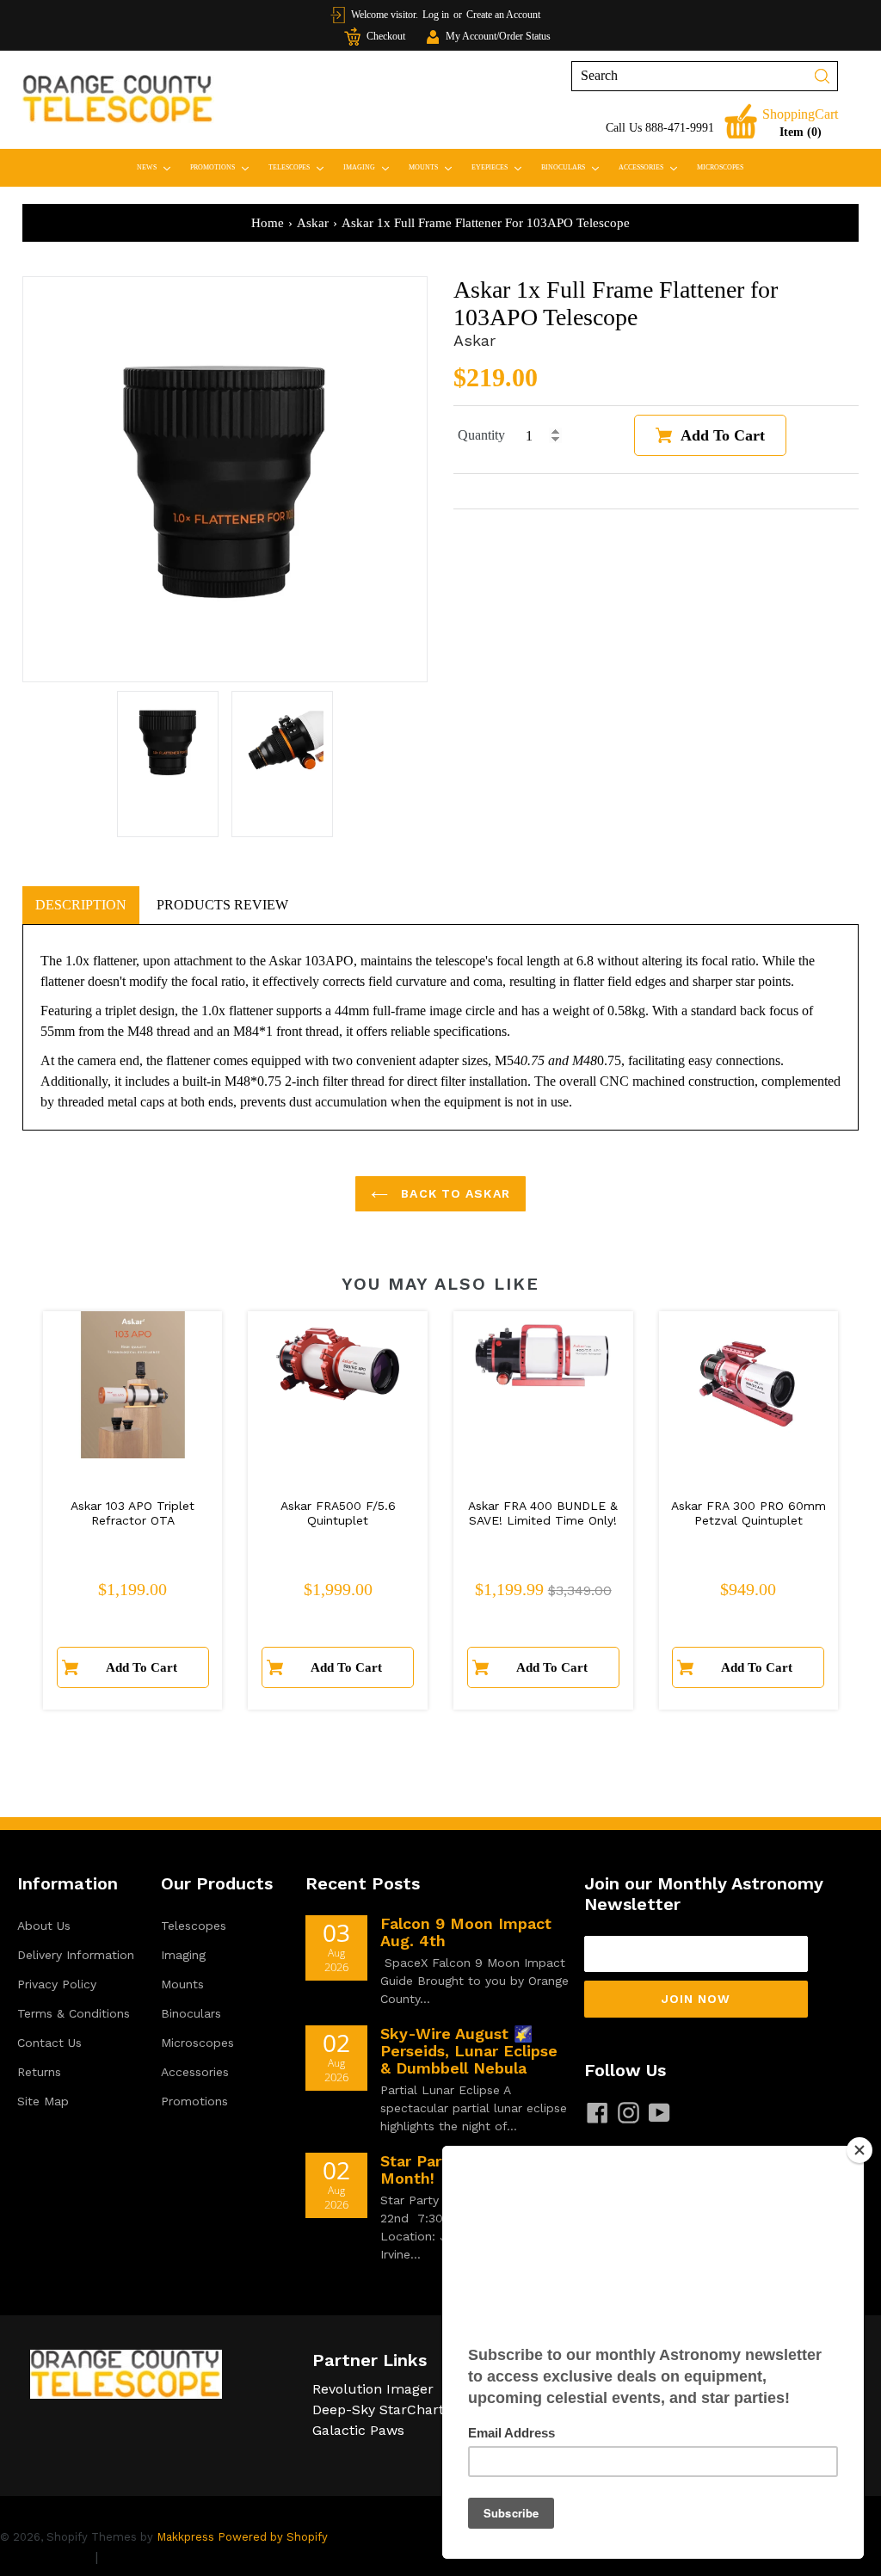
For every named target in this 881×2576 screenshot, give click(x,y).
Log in (436, 15)
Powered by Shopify (273, 2537)
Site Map (43, 2101)
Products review (222, 905)
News (157, 167)
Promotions (223, 167)
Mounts (434, 167)
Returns (39, 2072)
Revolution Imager (373, 2389)
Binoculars (574, 167)
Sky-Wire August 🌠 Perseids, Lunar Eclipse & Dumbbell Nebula (469, 2051)
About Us (44, 1926)
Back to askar (453, 1193)
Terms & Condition (163, 2557)
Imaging (370, 167)
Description (81, 905)
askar (313, 223)
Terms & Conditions (74, 2013)
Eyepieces (500, 167)
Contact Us (49, 2043)
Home (268, 223)
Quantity (481, 435)
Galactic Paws (358, 2430)
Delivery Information (76, 1955)
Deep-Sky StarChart (378, 2410)
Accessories (652, 167)
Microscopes (720, 167)
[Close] (859, 2150)
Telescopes (300, 167)
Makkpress (185, 2537)
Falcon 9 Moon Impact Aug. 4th (466, 1932)
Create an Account (503, 15)
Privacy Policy (57, 1984)
